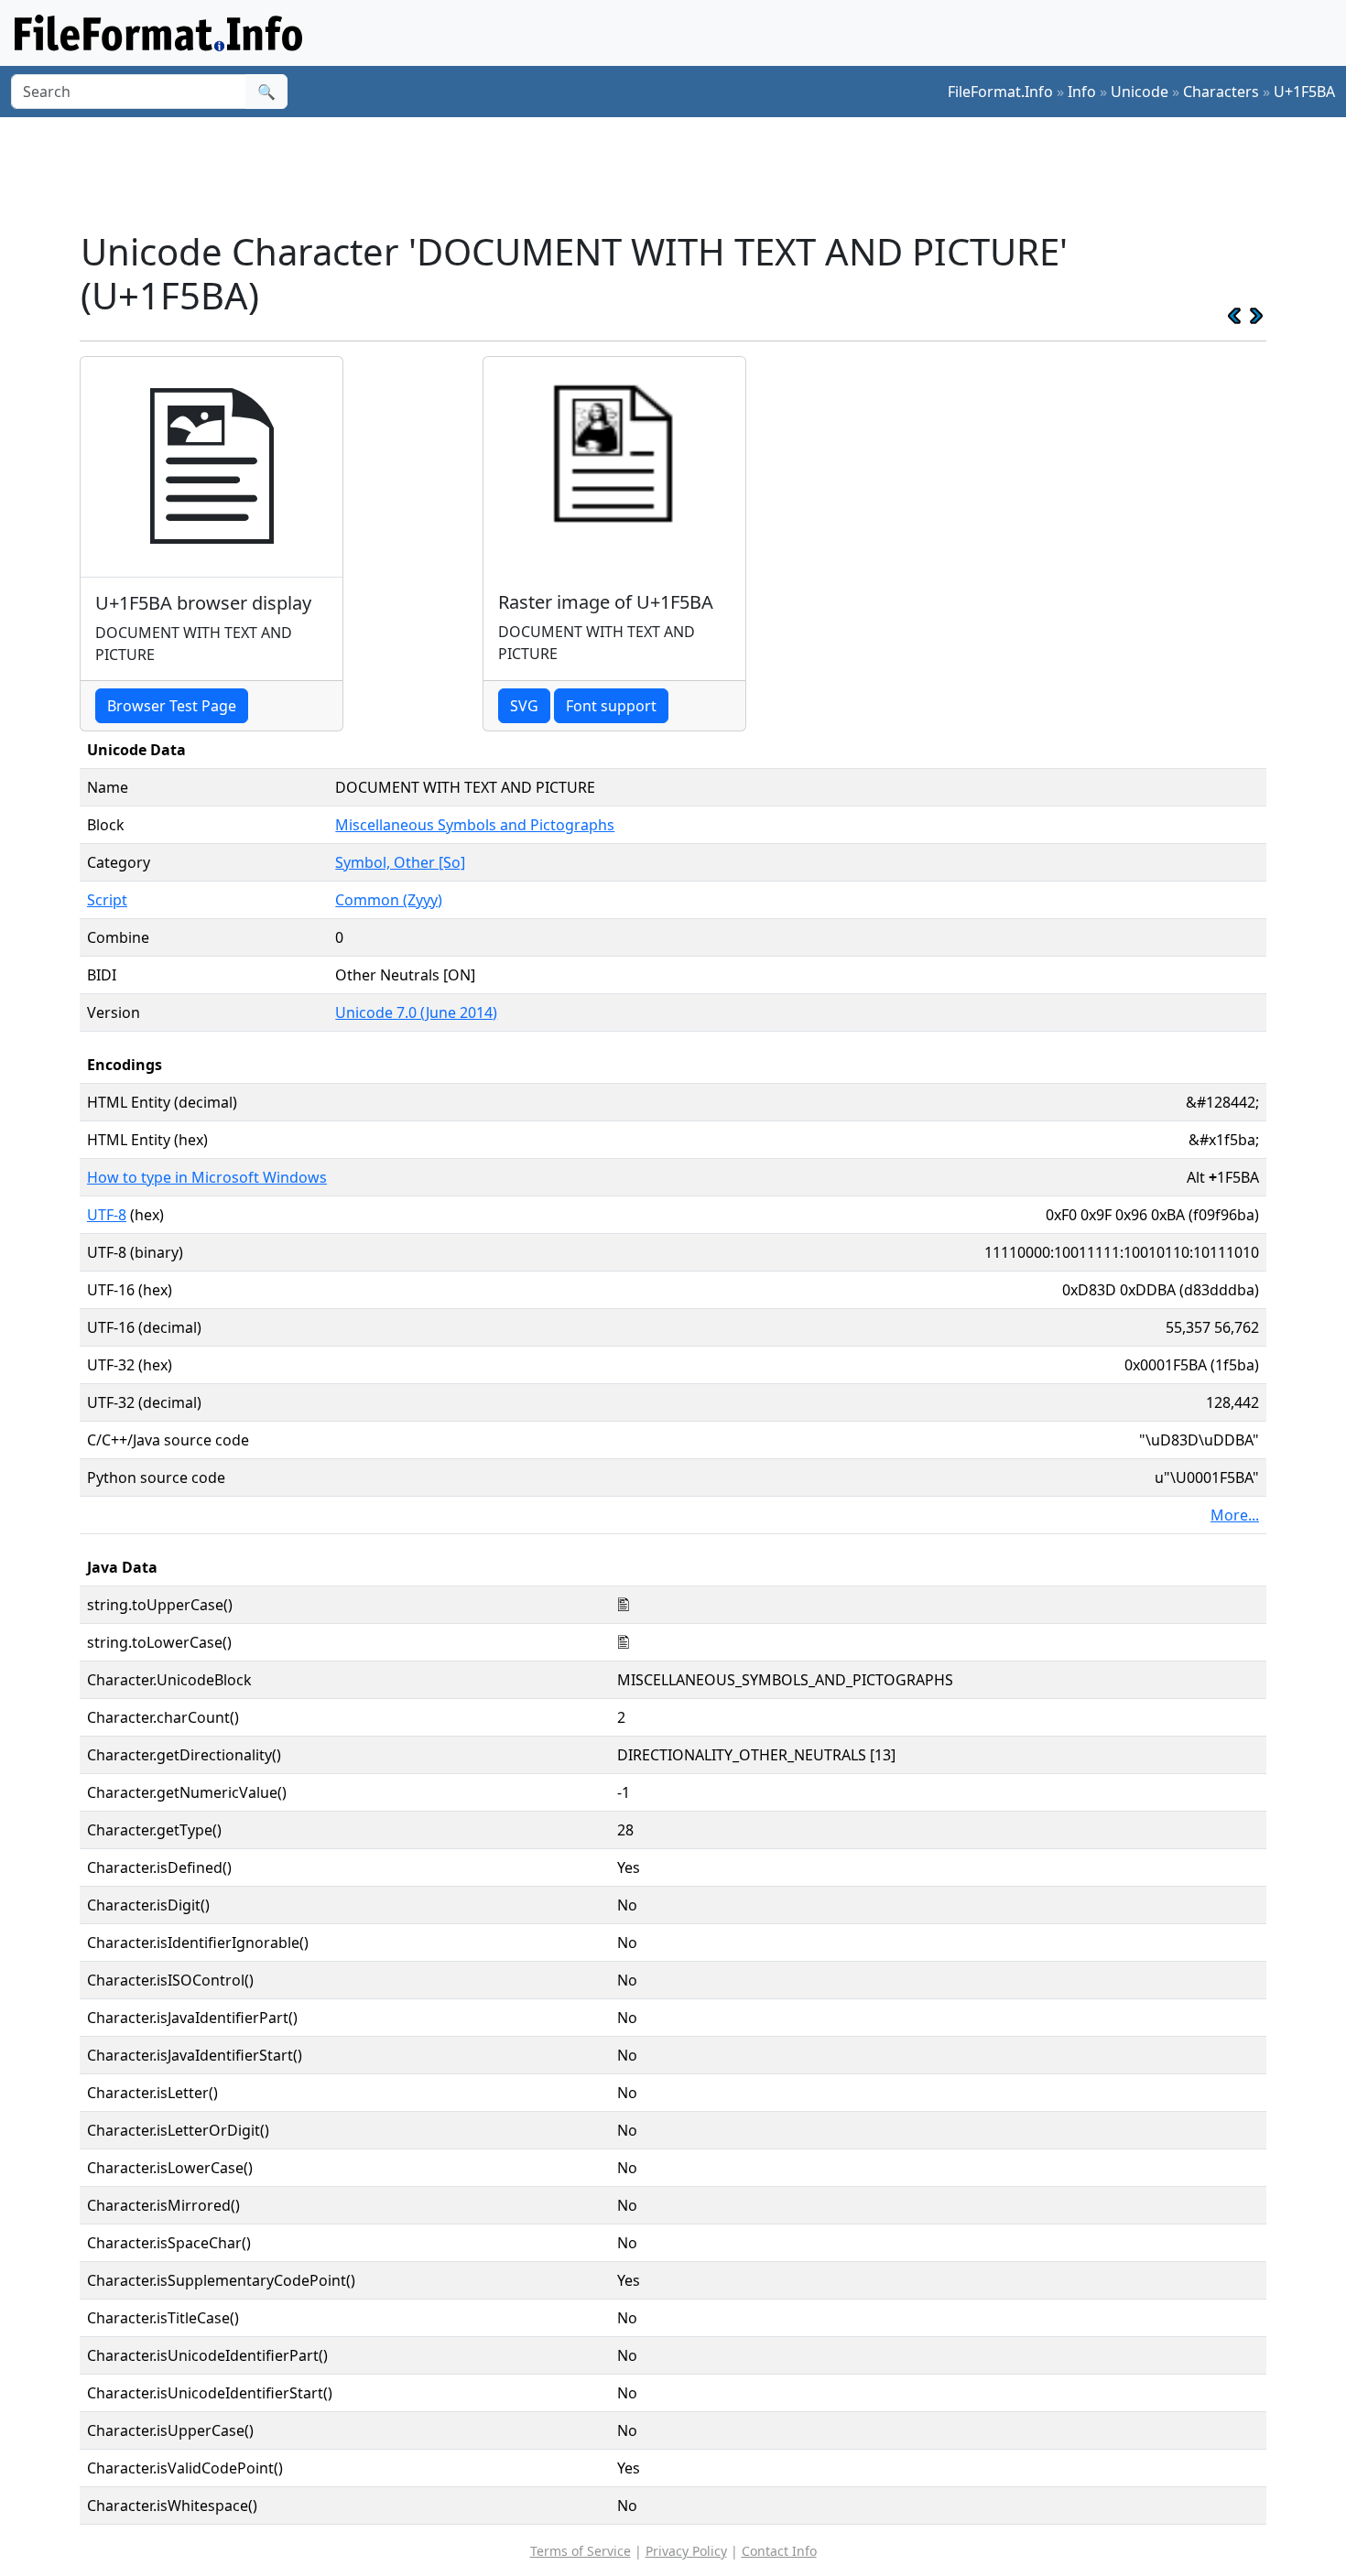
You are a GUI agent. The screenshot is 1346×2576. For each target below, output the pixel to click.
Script (107, 900)
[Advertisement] (684, 173)
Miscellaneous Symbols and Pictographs (475, 825)
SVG (524, 706)
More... (1235, 1515)
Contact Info (779, 2551)
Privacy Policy (686, 2551)
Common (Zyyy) (389, 900)
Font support (611, 706)
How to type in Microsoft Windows (207, 1177)
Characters (1221, 92)
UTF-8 (107, 1215)
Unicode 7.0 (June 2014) (416, 1012)
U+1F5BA (1304, 92)
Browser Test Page (172, 706)
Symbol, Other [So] (400, 862)
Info (1082, 92)
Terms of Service (581, 2551)
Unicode (1140, 92)
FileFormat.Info (1000, 92)
